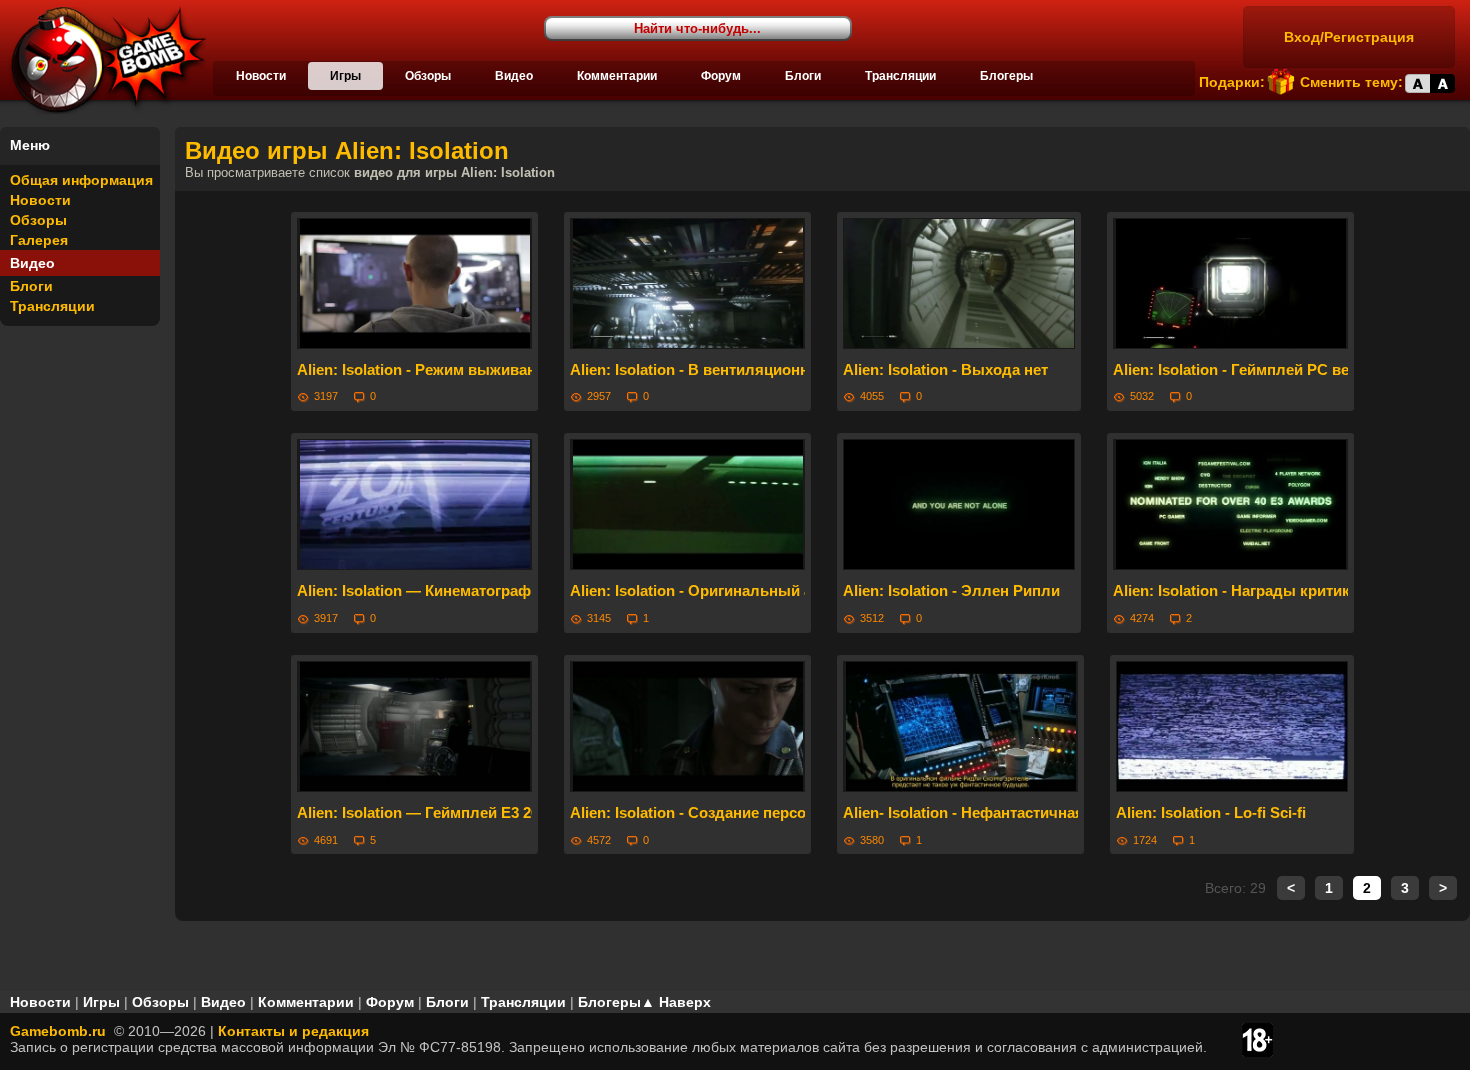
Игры (345, 76)
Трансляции (900, 76)
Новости (261, 76)
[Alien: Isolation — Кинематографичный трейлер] (414, 504)
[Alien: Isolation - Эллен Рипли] (959, 504)
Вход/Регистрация (1349, 37)
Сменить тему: (1351, 82)
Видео (514, 76)
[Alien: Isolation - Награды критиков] (1230, 504)
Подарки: (1232, 82)
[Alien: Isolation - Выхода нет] (959, 283)
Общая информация (81, 180)
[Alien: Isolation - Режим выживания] (414, 283)
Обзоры (428, 76)
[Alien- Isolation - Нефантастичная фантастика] (960, 726)
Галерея (39, 240)
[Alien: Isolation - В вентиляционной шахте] (687, 283)
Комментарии (617, 76)
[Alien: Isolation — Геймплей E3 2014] (414, 726)
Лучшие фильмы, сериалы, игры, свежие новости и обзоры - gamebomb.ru (103, 60)
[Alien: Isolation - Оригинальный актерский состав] (687, 504)
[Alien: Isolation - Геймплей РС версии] (1230, 283)
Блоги (803, 76)
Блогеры (1006, 76)
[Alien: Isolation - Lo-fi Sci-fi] (1232, 726)
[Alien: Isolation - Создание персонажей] (687, 726)
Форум (721, 76)
